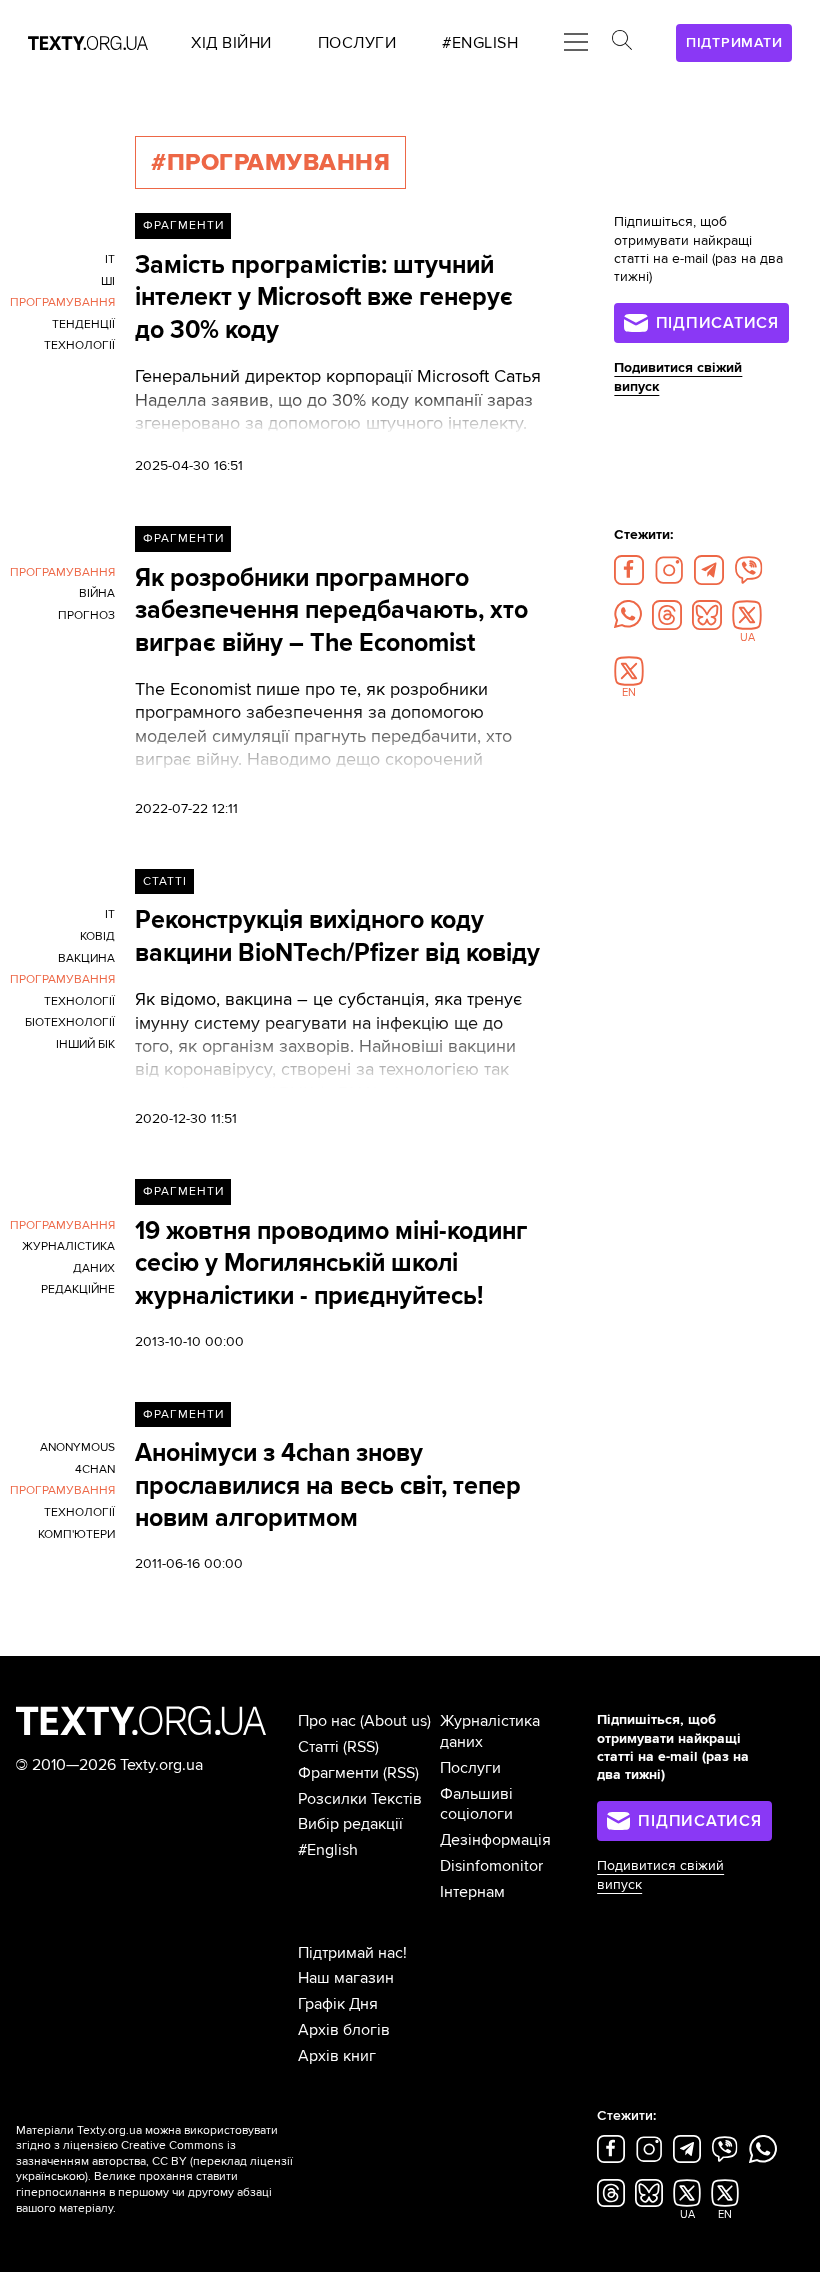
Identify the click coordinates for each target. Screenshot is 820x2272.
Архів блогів (344, 2030)
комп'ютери (76, 1534)
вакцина (86, 958)
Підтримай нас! (352, 1953)
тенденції (83, 324)
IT (110, 259)
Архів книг (337, 2056)
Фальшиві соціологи (476, 1804)
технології (79, 345)
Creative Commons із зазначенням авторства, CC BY (126, 2153)
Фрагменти (183, 225)
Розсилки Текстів (360, 1799)
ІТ (110, 914)
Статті (165, 881)
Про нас (327, 1721)
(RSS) (361, 1747)
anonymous (77, 1447)
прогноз (86, 615)
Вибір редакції (350, 1824)
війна (97, 593)
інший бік (85, 1044)
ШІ (108, 281)
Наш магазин (346, 1978)
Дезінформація (495, 1840)
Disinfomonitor (491, 1866)
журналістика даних (68, 1257)
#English (328, 1850)
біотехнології (70, 1022)
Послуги (470, 1768)
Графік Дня (338, 2004)
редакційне (78, 1289)
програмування (62, 302)
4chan (95, 1469)
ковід (97, 936)
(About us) (395, 1721)
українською (50, 2176)
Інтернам (472, 1892)
